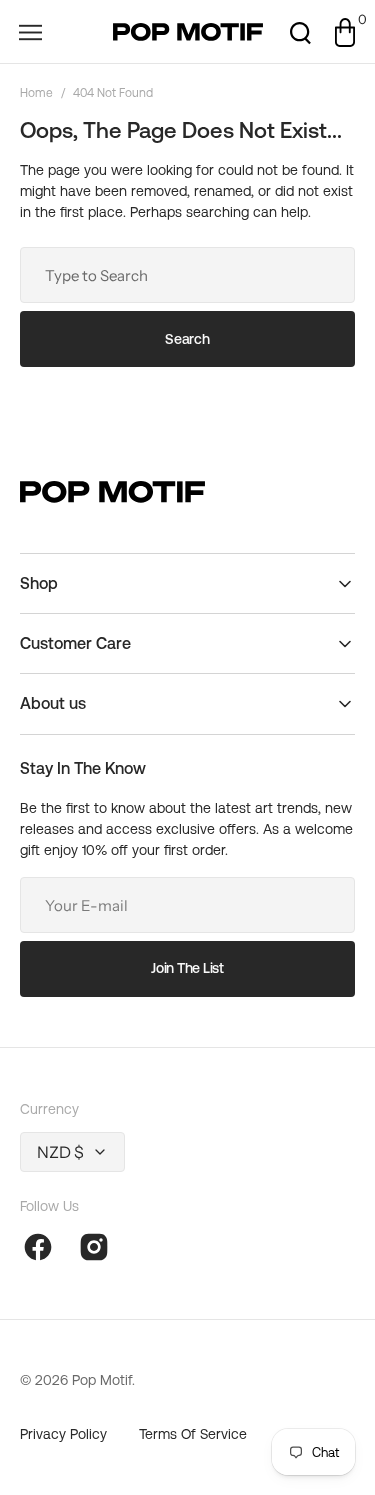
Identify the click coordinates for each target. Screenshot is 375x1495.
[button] (30, 32)
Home (36, 93)
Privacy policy (63, 1434)
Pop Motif (102, 1380)
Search (187, 339)
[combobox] (187, 275)
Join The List (187, 968)
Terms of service (193, 1434)
